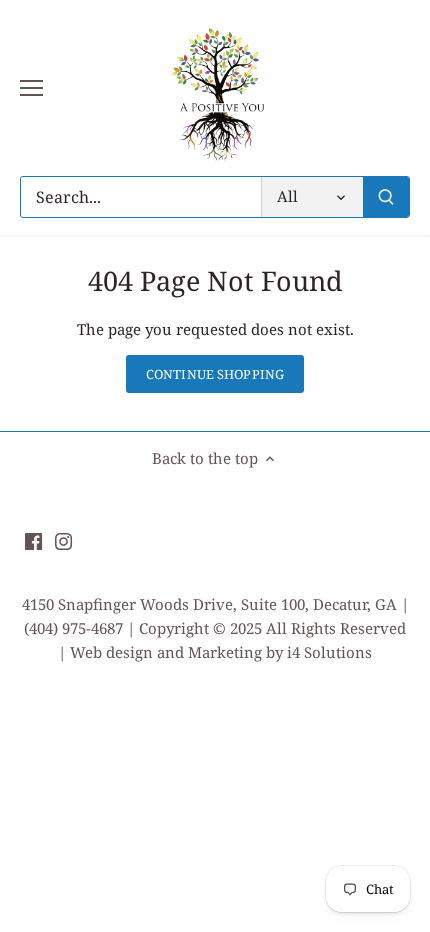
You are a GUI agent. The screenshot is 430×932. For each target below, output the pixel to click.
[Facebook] (33, 539)
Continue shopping (215, 374)
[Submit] (386, 197)
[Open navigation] (31, 88)
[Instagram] (63, 539)
